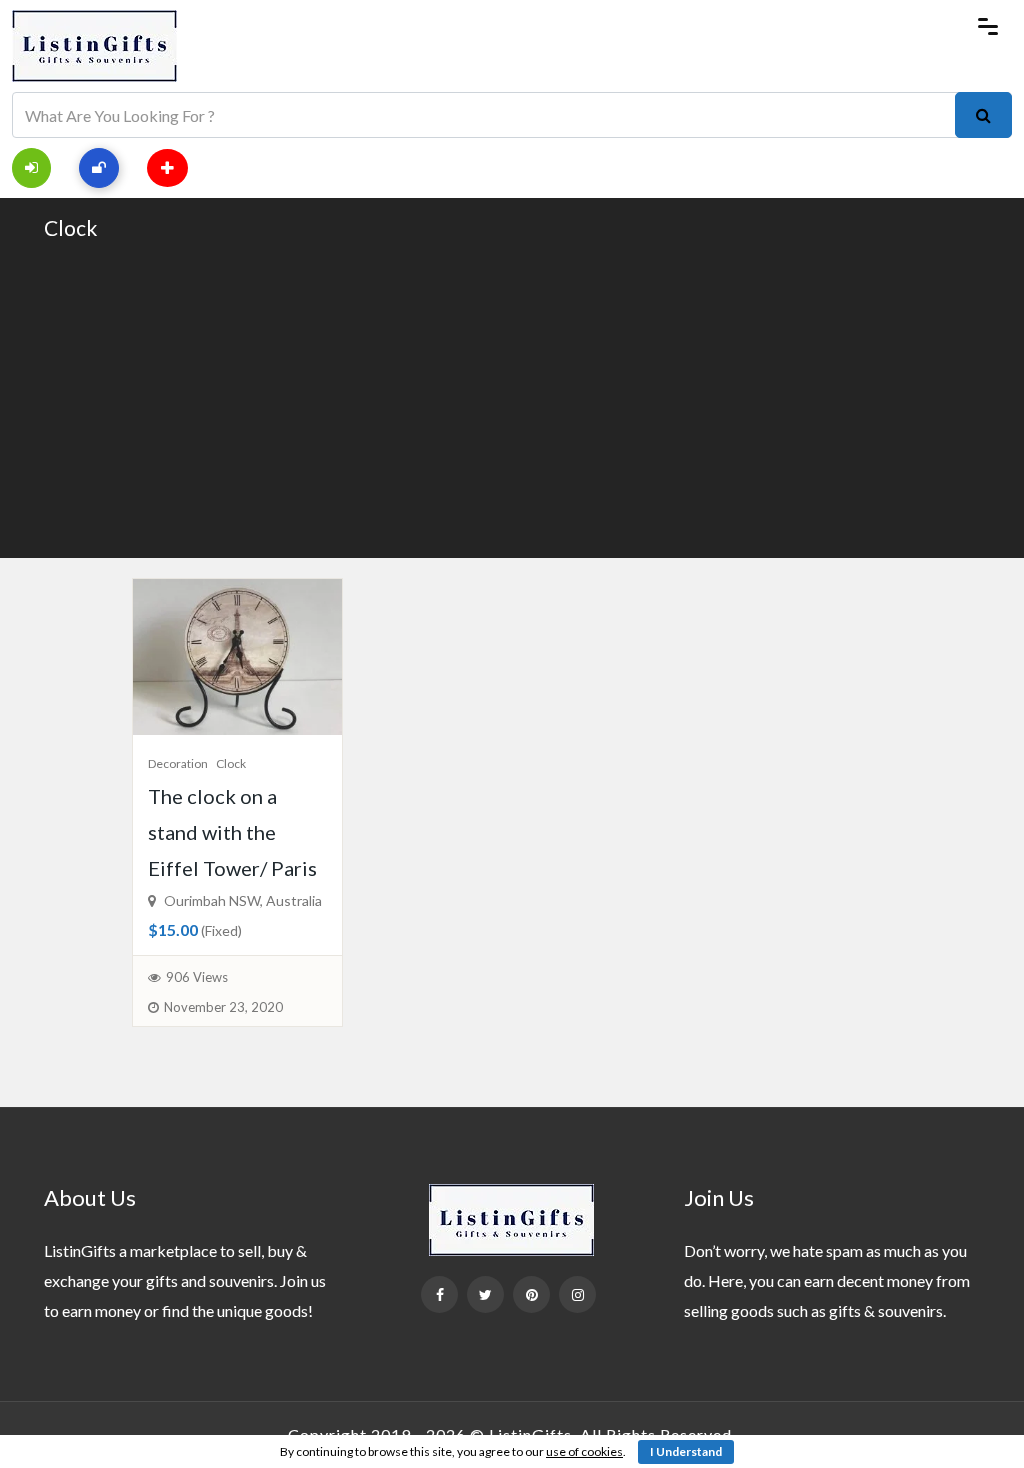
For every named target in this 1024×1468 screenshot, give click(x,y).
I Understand (686, 1451)
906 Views (197, 977)
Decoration (178, 763)
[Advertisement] (512, 398)
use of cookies (584, 1451)
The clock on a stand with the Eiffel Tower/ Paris (232, 832)
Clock (70, 227)
